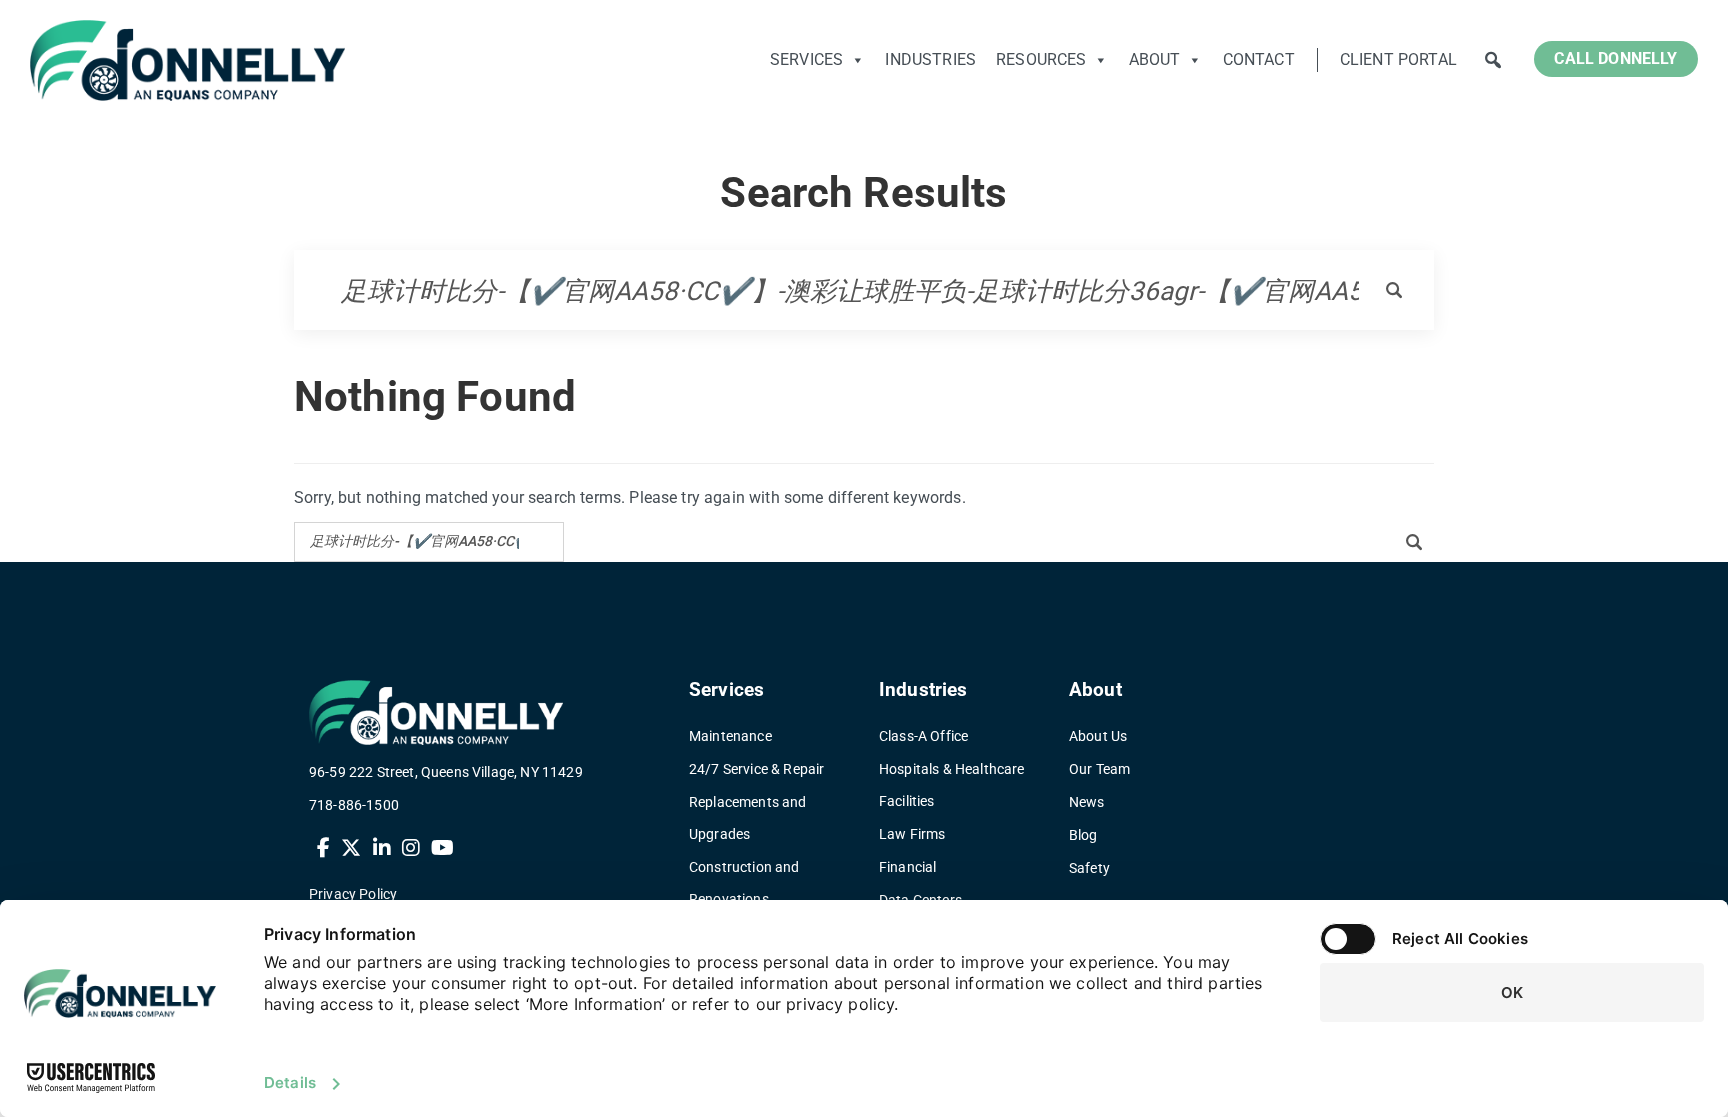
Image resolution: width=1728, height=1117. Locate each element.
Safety (1089, 868)
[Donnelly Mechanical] (187, 60)
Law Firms (912, 834)
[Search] (1382, 290)
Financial (907, 867)
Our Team (1099, 769)
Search (1492, 60)
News (1087, 802)
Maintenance (730, 736)
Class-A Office (923, 736)
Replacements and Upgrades (748, 818)
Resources (1041, 59)
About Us (1098, 736)
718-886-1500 (354, 805)
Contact (1259, 59)
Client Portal (1398, 59)
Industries (930, 59)
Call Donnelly (1615, 58)
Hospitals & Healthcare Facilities (952, 785)
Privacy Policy (353, 894)
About (1155, 59)
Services (806, 59)
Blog (1083, 835)
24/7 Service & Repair (756, 769)
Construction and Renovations (744, 883)
